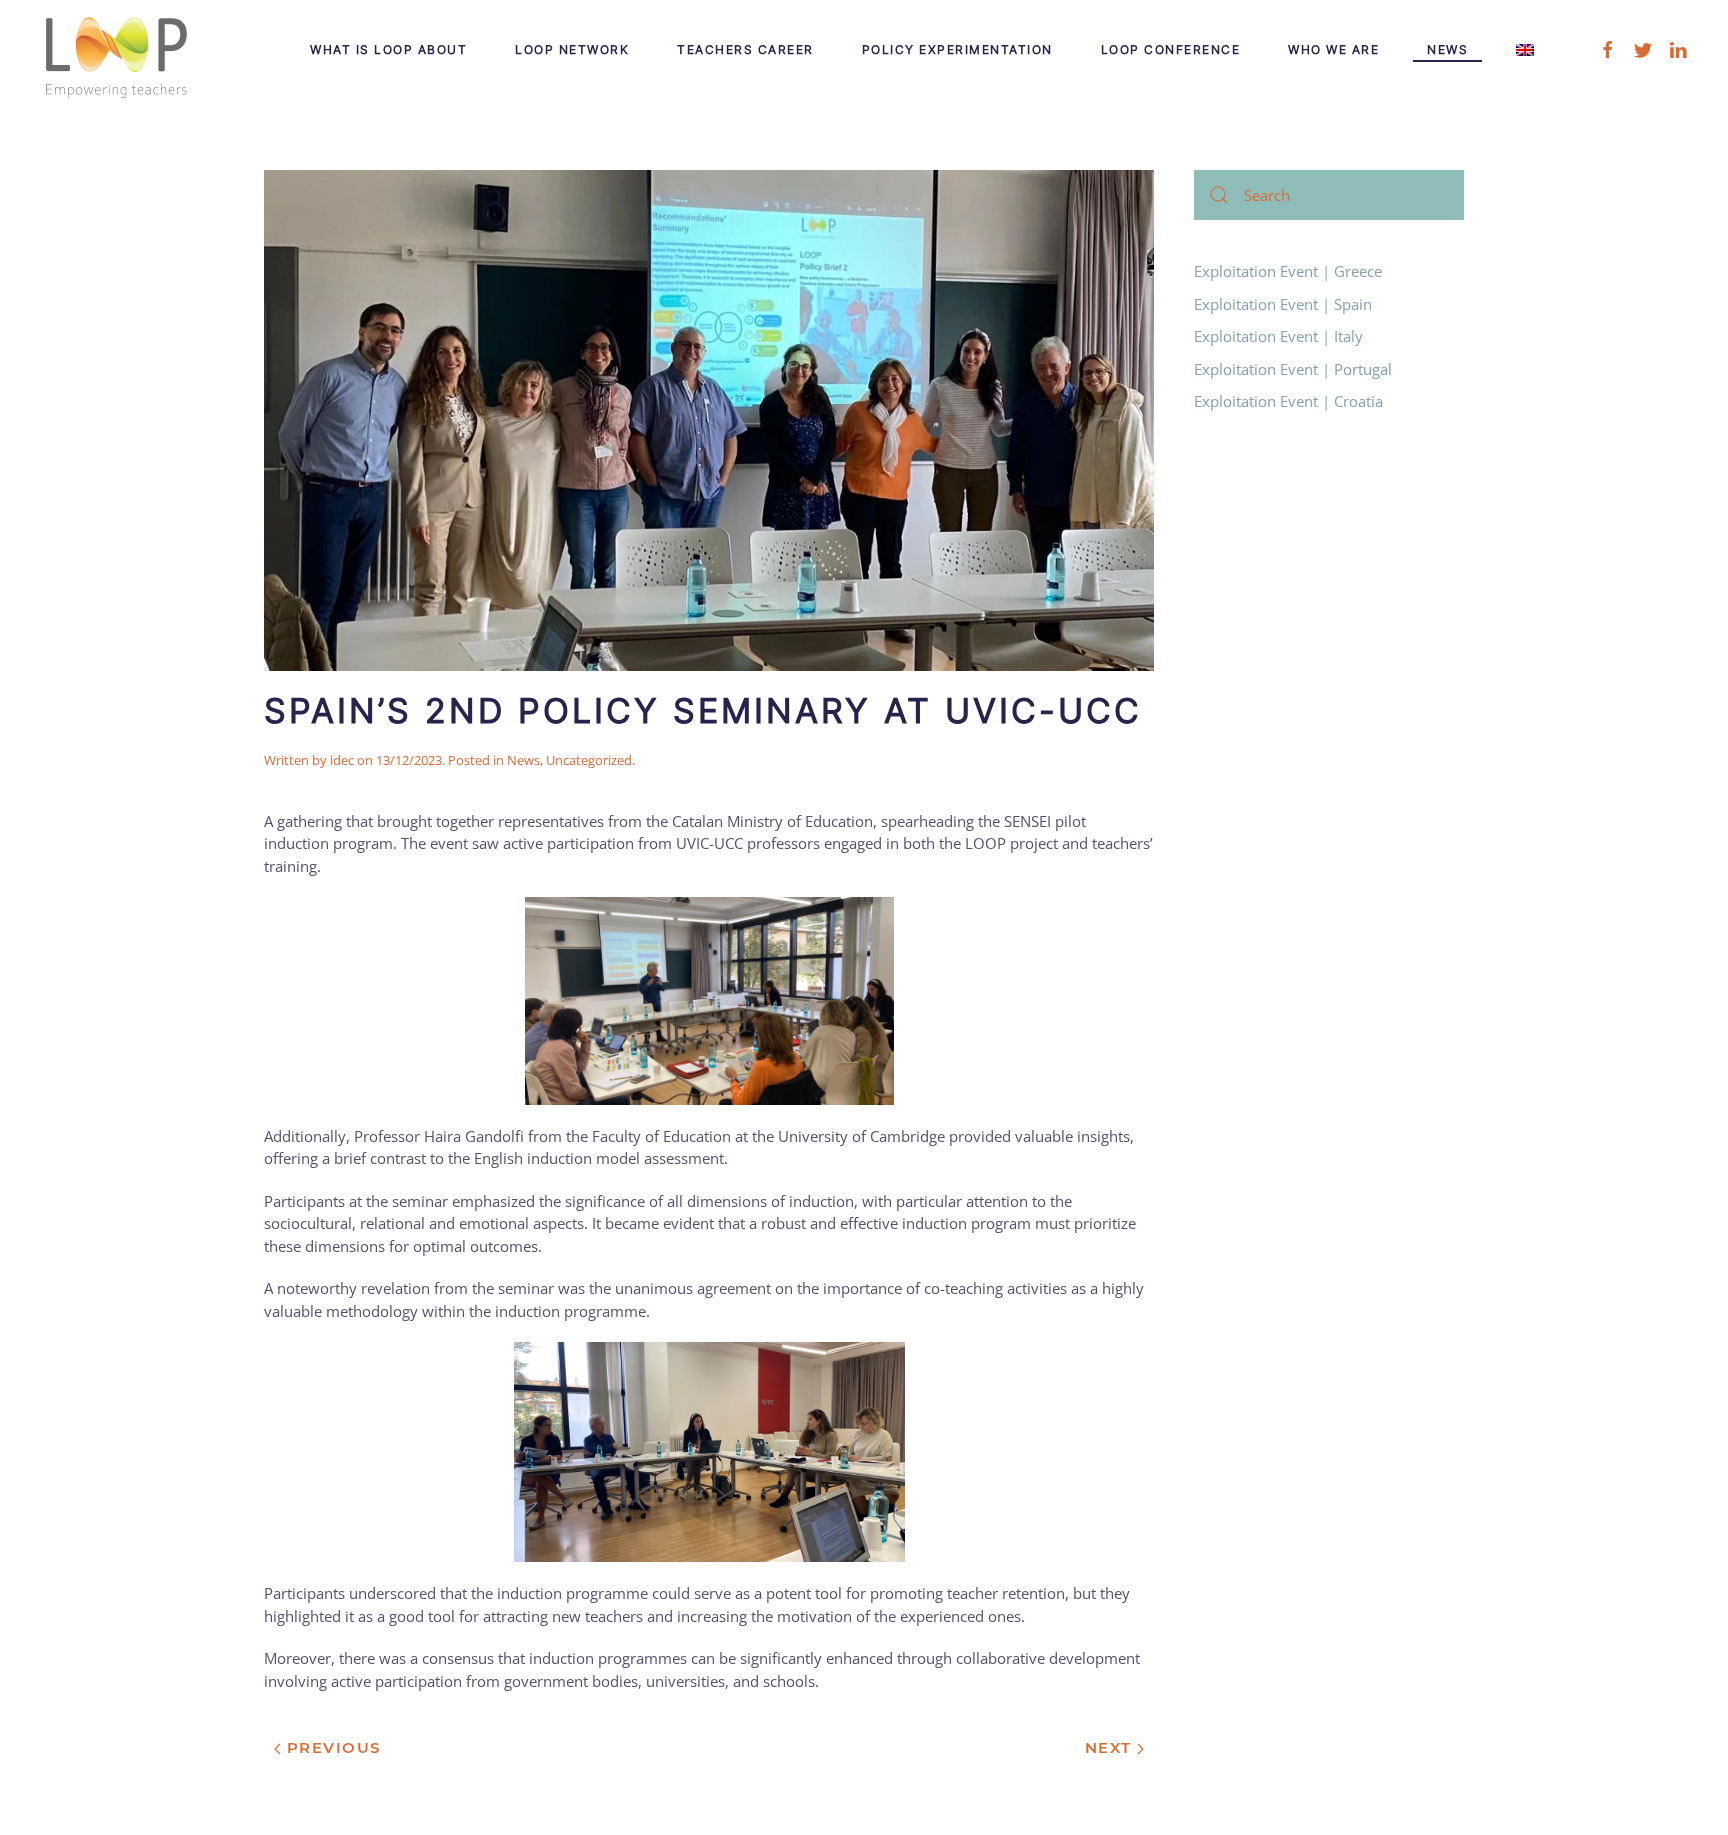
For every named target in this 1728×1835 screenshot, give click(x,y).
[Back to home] (115, 50)
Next (1111, 1747)
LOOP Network (572, 49)
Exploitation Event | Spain (1283, 304)
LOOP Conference (1171, 49)
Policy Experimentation (957, 49)
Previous (331, 1747)
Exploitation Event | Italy (1278, 336)
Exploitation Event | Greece (1288, 271)
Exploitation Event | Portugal (1293, 369)
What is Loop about (388, 49)
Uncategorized (589, 760)
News (1447, 49)
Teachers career (745, 49)
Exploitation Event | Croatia (1288, 401)
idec (342, 760)
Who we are (1333, 49)
